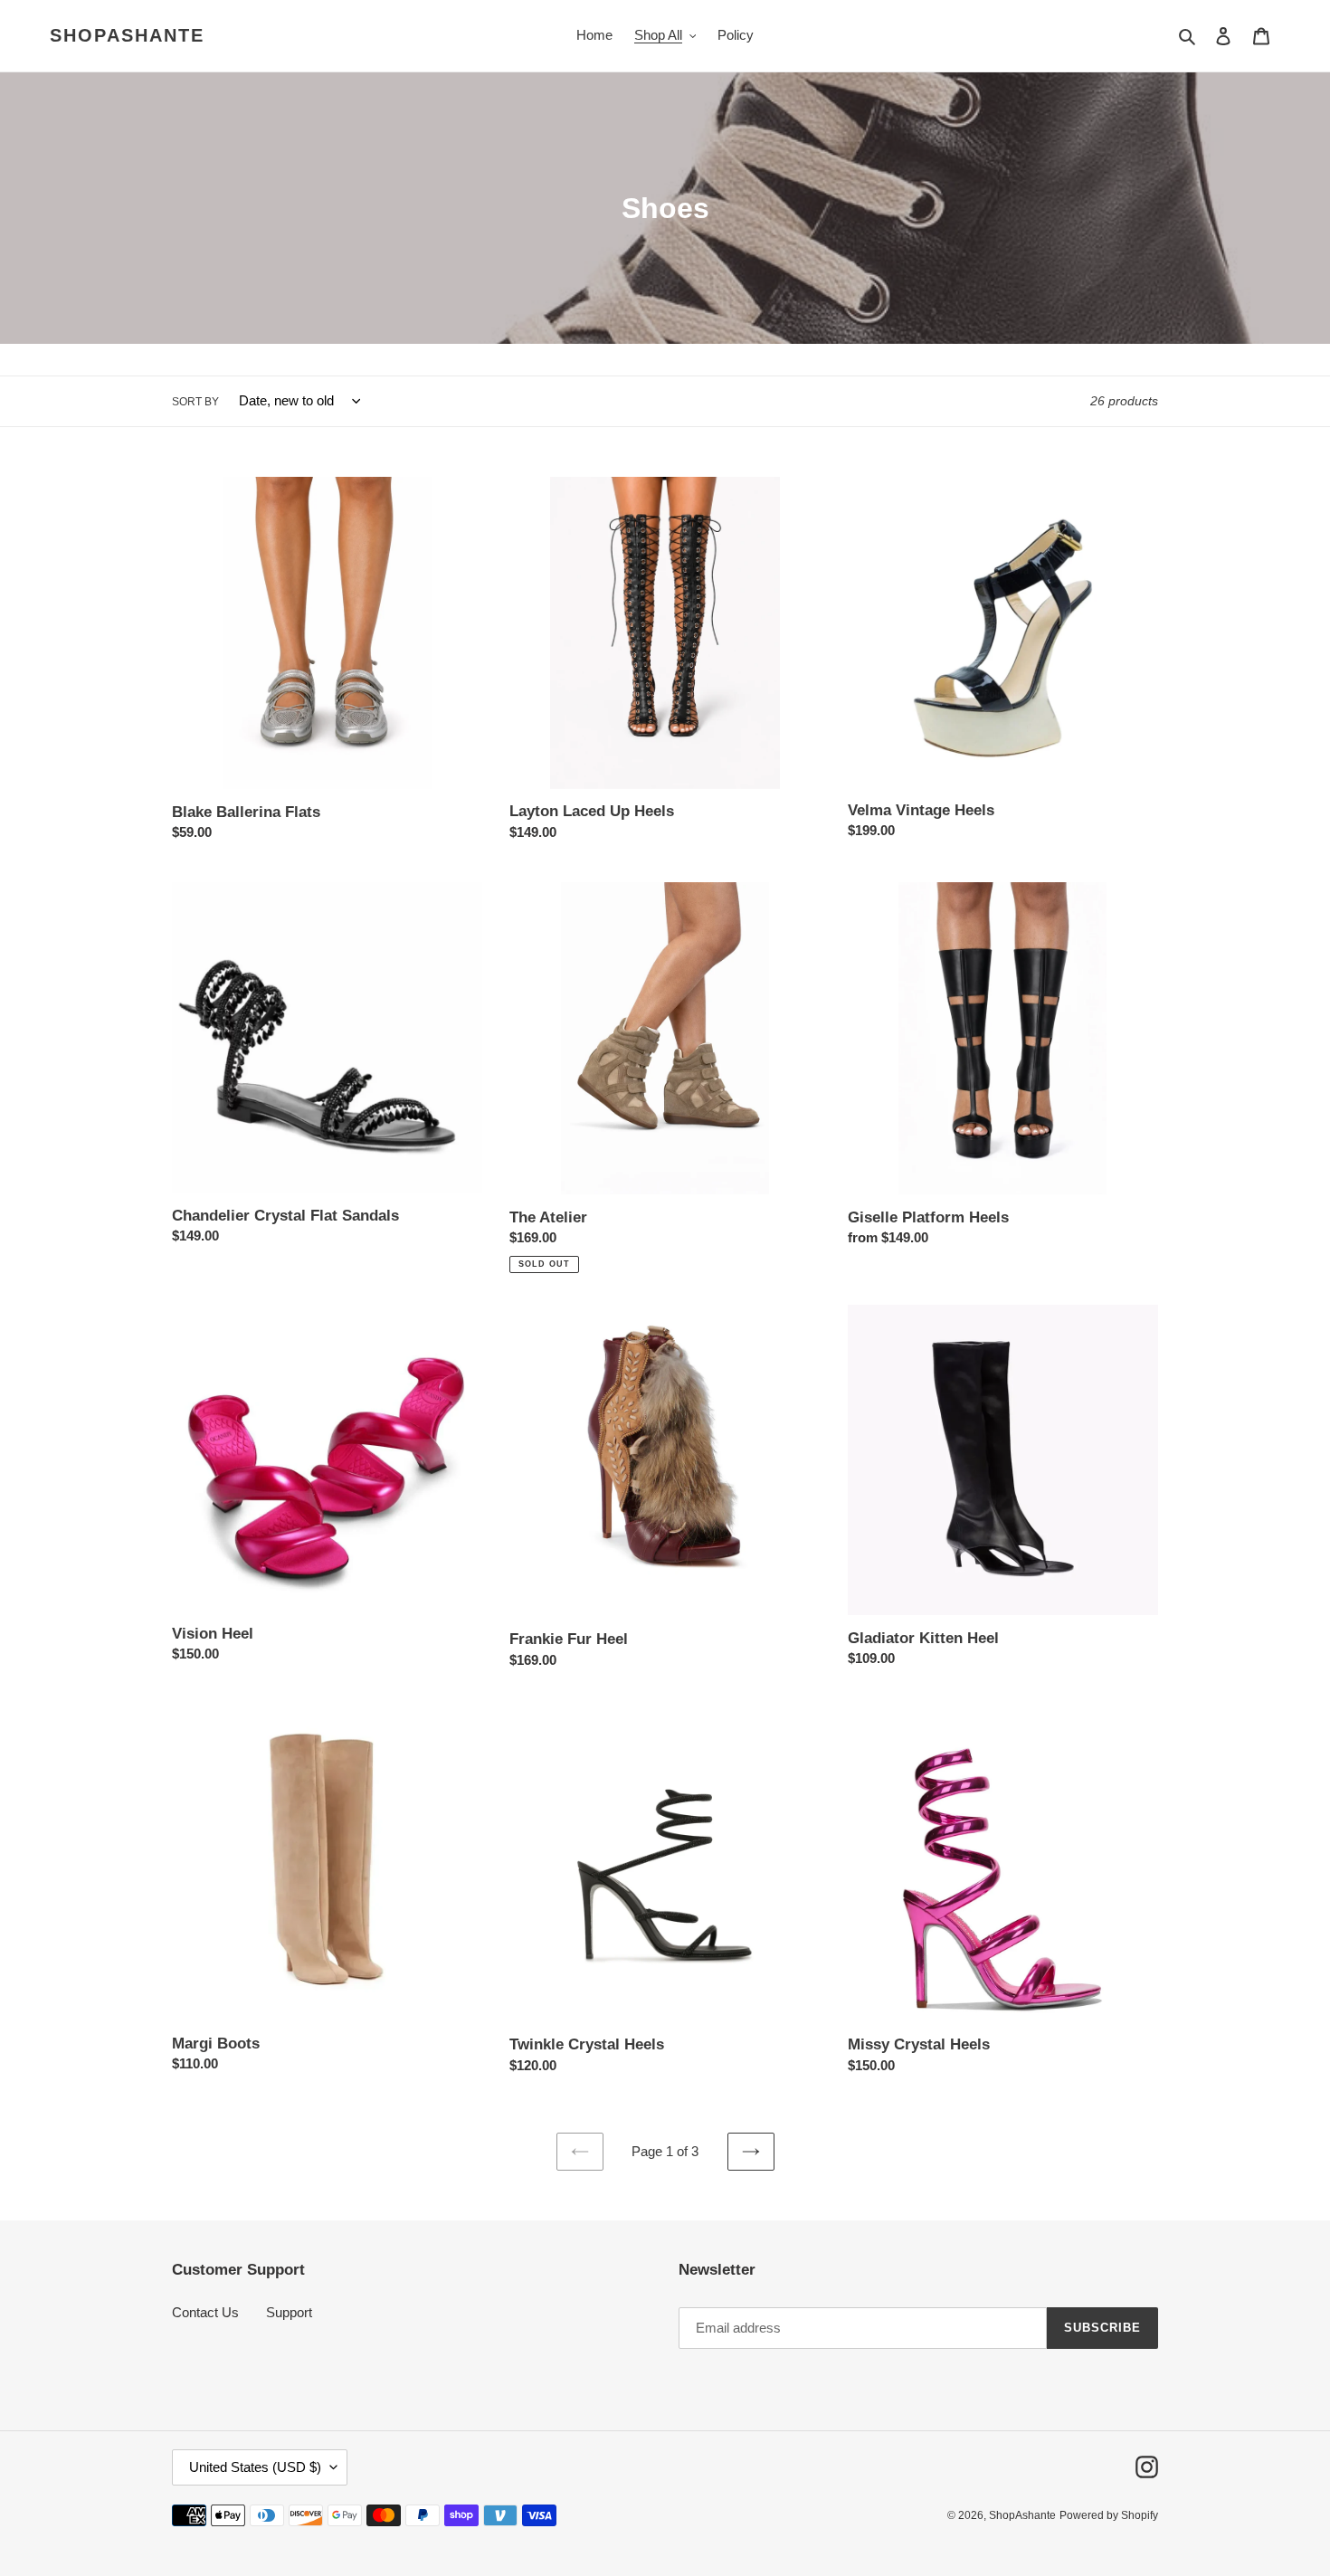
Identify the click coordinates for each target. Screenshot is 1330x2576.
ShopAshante (127, 35)
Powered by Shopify (1109, 2515)
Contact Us (205, 2312)
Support (289, 2312)
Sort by (195, 402)
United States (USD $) (255, 2467)
